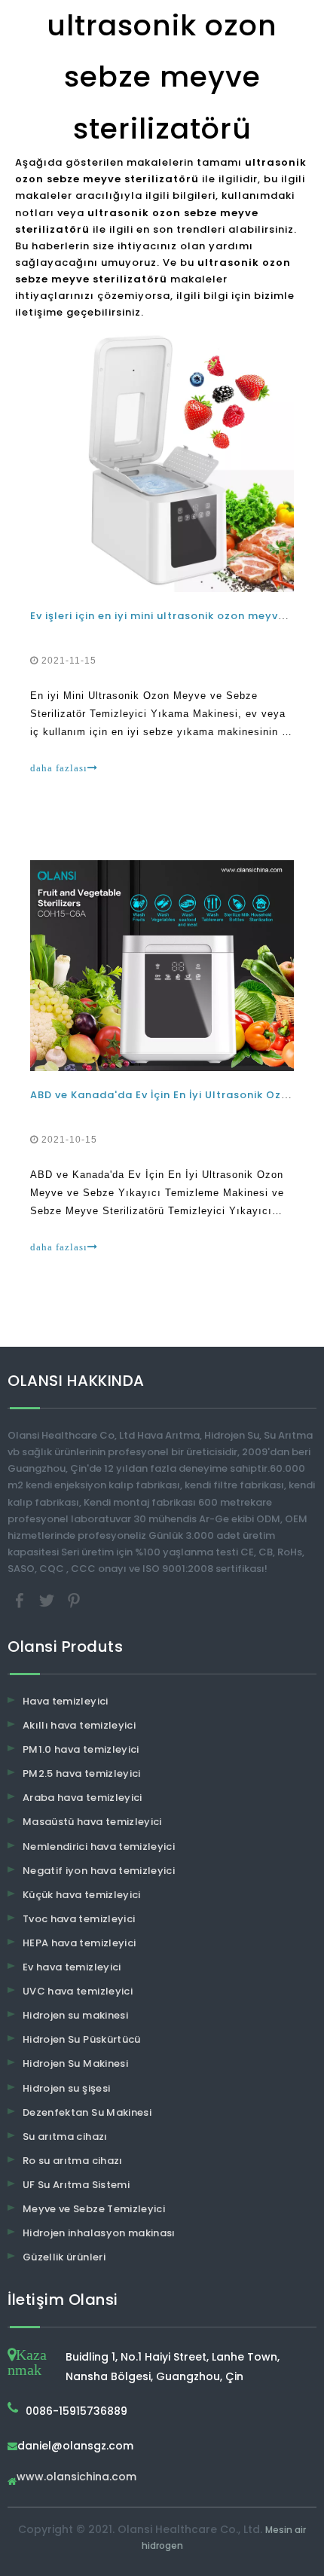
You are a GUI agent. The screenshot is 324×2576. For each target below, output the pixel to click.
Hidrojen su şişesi (66, 2088)
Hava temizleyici (66, 1701)
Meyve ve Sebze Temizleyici (94, 2209)
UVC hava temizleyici (78, 1991)
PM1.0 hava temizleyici (81, 1749)
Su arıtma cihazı (65, 2136)
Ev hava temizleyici (72, 1967)
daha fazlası (59, 768)
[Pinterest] (74, 1599)
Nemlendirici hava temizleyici (99, 1847)
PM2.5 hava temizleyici (82, 1773)
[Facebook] (21, 1599)
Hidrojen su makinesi (75, 2015)
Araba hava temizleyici (83, 1798)
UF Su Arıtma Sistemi (76, 2185)
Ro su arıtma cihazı (73, 2161)
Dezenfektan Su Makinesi (87, 2112)
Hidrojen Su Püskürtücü (82, 2039)
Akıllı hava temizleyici (79, 1725)
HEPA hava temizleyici (79, 1943)
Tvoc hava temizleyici (79, 1919)
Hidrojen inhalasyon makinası (99, 2233)
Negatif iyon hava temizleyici (99, 1871)
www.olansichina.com (76, 2478)
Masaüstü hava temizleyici (92, 1822)
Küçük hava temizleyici (82, 1895)
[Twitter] (48, 1599)
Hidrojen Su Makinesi (75, 2063)
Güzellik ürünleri (64, 2257)
